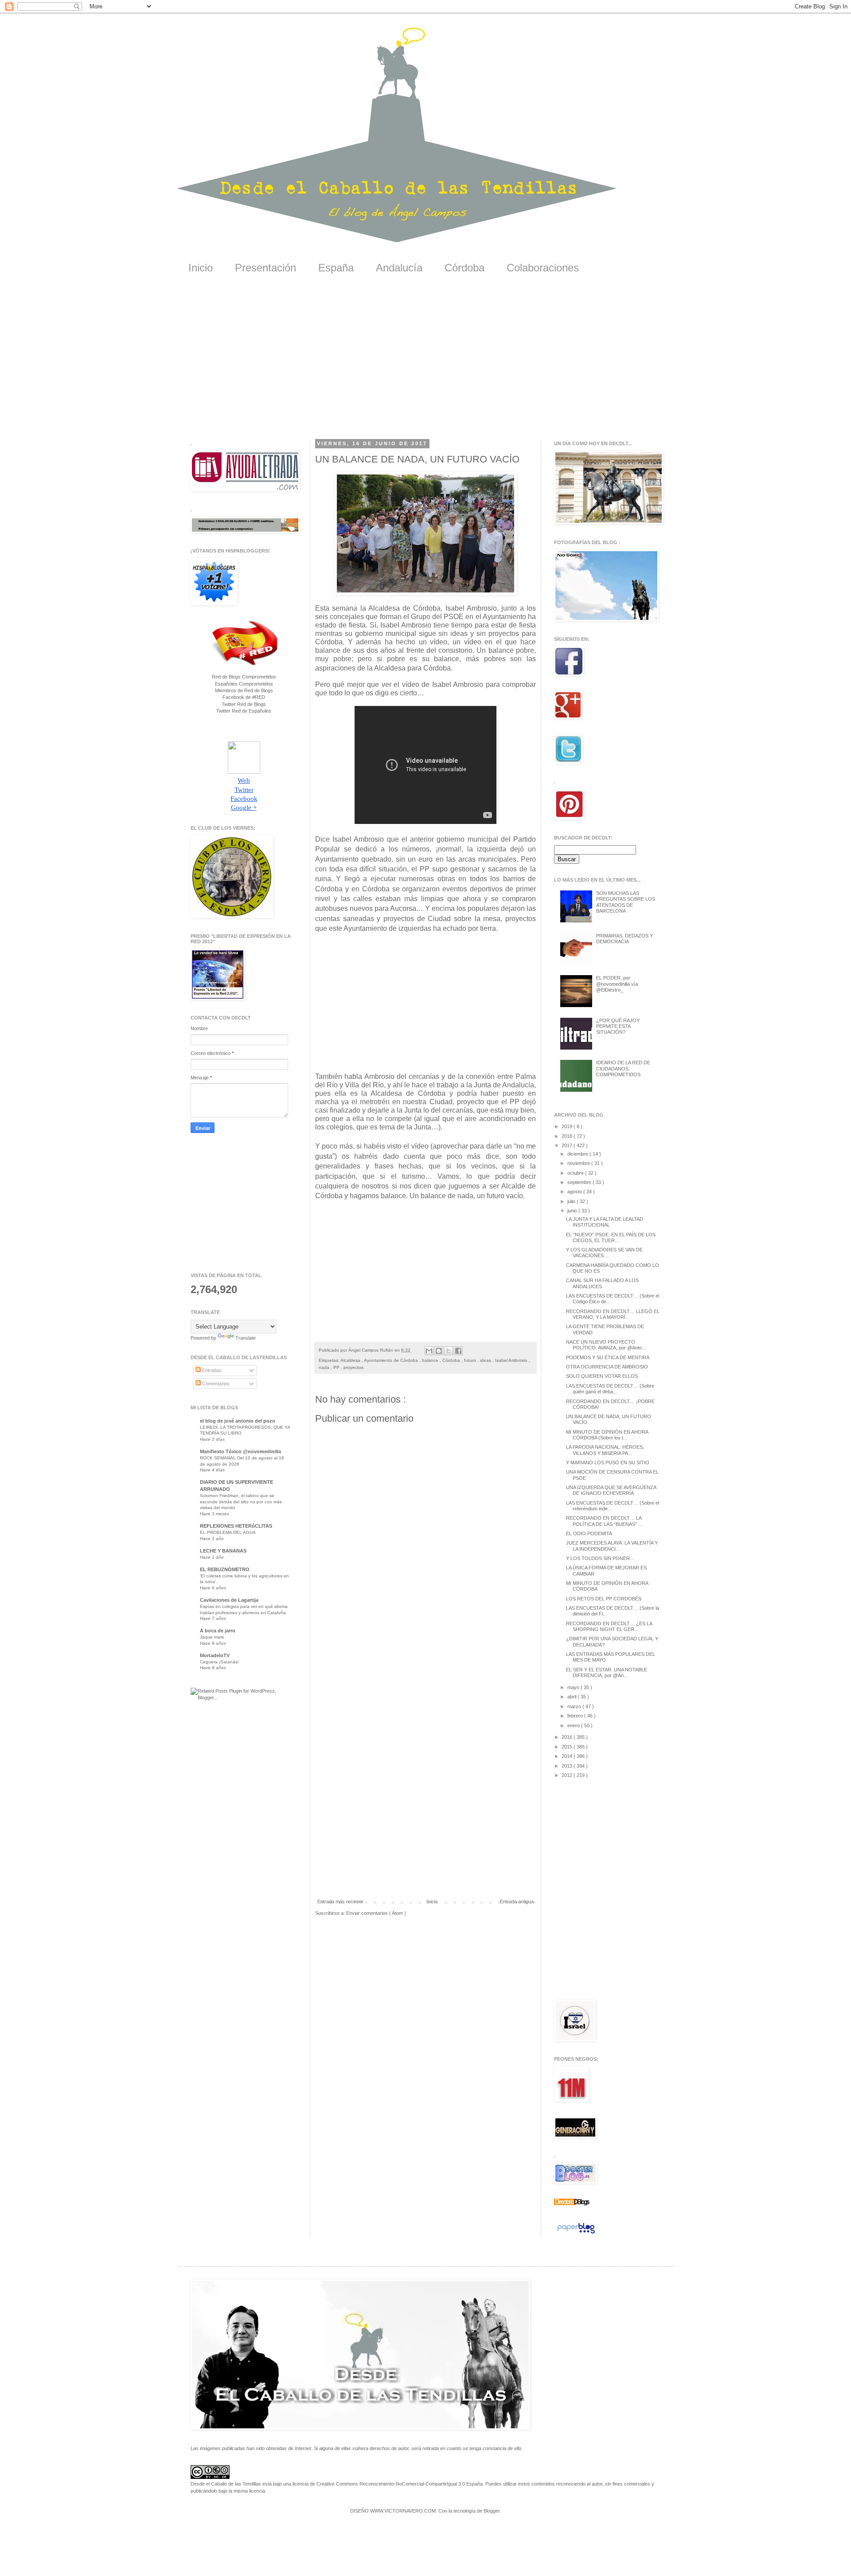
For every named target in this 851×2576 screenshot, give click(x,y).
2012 (568, 1775)
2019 (568, 1126)
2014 (568, 1756)
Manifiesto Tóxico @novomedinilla (240, 1451)
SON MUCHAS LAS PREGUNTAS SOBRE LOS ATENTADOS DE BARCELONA (626, 902)
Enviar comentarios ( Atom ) (376, 1913)
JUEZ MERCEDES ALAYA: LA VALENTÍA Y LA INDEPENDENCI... (612, 1546)
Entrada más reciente (340, 1902)
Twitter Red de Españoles (244, 711)
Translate (246, 1338)
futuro (471, 1360)
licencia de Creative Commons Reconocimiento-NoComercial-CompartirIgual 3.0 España (388, 2484)
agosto (575, 1192)
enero (574, 1725)
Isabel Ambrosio (512, 1360)
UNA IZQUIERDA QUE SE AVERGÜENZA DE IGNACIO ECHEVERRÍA (611, 1490)
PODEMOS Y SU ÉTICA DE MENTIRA (608, 1357)
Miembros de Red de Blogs (244, 690)
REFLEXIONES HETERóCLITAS (236, 1526)
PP (337, 1367)
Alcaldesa (351, 1360)
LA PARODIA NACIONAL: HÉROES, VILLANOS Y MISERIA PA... (605, 1450)
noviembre (579, 1163)
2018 (568, 1136)
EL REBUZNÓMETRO (225, 1569)
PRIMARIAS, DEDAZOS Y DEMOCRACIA (625, 939)
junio (573, 1211)
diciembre (578, 1154)
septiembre (580, 1182)
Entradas (211, 1370)
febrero (576, 1716)
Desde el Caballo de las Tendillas (226, 2484)
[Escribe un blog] (439, 1351)
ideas (486, 1360)
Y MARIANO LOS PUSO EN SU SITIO (608, 1462)
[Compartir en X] (449, 1351)
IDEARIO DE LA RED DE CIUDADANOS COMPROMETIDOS (623, 1068)
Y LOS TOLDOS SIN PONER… (600, 1558)
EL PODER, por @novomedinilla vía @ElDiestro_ (617, 984)
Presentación (265, 268)
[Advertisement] (425, 363)
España (336, 268)
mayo (574, 1687)
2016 (568, 1737)
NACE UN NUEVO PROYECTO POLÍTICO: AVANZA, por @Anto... (606, 1345)
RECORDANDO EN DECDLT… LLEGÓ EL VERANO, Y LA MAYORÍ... (613, 1314)
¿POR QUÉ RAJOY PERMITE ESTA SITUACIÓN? (618, 1026)
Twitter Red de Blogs (244, 704)
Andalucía (399, 268)
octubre (576, 1173)
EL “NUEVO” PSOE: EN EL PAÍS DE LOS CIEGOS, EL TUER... (611, 1237)
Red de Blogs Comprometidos (244, 677)
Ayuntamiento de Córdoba (392, 1360)
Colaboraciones (543, 268)
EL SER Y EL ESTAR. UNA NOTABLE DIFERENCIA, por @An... (607, 1672)
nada (325, 1367)
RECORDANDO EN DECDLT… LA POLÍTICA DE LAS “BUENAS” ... (604, 1521)
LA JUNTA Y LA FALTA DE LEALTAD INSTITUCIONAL (605, 1222)
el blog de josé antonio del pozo (238, 1421)
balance (431, 1360)
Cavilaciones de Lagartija (229, 1600)
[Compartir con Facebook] (458, 1351)
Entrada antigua (517, 1902)
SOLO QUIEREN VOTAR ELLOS (602, 1376)
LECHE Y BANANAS (223, 1551)
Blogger (492, 2511)
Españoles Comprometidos (244, 684)
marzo (575, 1706)
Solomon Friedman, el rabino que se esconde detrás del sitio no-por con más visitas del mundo (241, 1502)
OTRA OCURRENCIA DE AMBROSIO (607, 1367)
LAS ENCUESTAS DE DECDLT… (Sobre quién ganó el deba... (610, 1389)
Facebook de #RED (244, 697)
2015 (568, 1747)
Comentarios (215, 1384)
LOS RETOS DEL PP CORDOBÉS (604, 1599)
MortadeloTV (215, 1655)
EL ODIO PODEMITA (589, 1533)
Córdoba (465, 268)
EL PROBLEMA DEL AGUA (228, 1532)
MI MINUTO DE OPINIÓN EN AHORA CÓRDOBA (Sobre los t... (607, 1435)
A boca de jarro (218, 1631)
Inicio (201, 268)
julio (572, 1201)
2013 (568, 1766)
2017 (568, 1145)
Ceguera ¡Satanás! (219, 1662)
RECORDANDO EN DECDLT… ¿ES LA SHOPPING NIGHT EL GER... (609, 1626)
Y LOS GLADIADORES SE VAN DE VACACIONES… (604, 1253)
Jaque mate (212, 1637)
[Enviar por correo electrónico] (429, 1351)
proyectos (353, 1367)
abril (572, 1697)
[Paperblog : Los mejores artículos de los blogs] (576, 2234)
